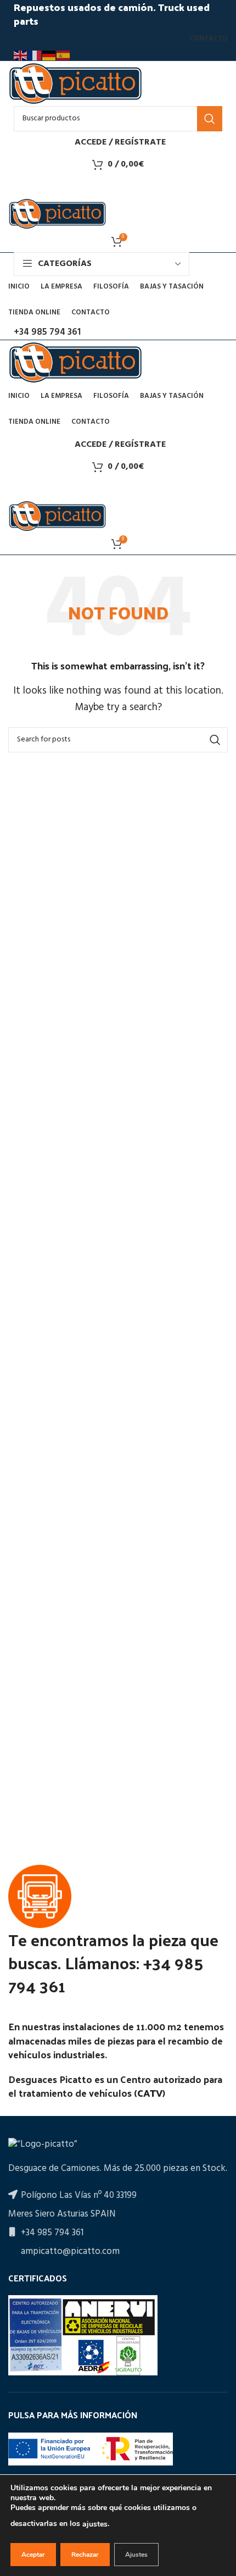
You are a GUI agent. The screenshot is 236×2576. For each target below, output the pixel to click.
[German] (49, 56)
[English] (21, 56)
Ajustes (136, 2555)
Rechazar (85, 2555)
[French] (35, 56)
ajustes (95, 2524)
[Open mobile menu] (118, 186)
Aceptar (33, 2555)
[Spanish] (64, 56)
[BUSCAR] (210, 119)
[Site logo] (75, 83)
